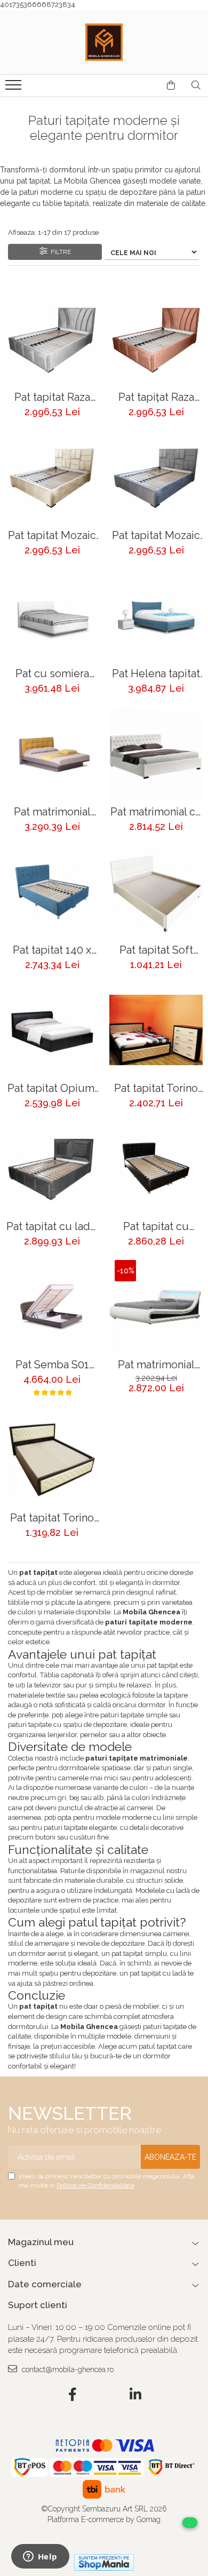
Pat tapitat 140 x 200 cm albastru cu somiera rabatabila (52, 950)
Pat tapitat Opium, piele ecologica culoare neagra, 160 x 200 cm (52, 1088)
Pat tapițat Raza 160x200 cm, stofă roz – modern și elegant (156, 397)
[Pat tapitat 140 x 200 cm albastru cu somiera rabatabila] (52, 892)
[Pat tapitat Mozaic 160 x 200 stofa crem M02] (52, 477)
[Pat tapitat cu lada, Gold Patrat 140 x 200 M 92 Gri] (52, 1168)
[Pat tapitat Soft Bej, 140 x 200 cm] (156, 892)
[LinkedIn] (136, 2395)
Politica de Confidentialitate (95, 2185)
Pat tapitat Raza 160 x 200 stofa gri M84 (52, 397)
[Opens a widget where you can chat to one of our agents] (40, 2557)
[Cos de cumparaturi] (171, 85)
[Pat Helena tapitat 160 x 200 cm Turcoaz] (156, 616)
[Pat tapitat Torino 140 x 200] (52, 1460)
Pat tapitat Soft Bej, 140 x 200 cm (156, 950)
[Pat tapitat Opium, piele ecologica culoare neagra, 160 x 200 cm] (52, 1030)
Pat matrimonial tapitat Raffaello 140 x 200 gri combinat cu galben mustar (52, 812)
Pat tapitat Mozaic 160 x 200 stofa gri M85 (156, 536)
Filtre (59, 252)
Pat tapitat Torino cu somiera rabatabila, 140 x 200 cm (156, 1088)
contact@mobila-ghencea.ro (67, 2369)
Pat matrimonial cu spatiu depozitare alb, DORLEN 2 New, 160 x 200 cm (156, 812)
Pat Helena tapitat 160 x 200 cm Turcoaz (156, 674)
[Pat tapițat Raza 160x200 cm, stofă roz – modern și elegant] (156, 339)
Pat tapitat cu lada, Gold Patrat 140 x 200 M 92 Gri (52, 1227)
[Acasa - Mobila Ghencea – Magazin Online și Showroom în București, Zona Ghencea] (104, 42)
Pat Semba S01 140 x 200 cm (52, 1365)
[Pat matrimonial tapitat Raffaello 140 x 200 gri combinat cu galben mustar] (52, 754)
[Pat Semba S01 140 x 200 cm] (52, 1307)
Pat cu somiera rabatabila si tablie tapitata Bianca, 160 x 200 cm (52, 674)
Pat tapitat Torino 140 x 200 (52, 1518)
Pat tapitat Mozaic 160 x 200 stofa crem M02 (52, 536)
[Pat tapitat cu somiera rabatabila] (156, 1168)
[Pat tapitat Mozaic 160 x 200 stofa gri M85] (156, 477)
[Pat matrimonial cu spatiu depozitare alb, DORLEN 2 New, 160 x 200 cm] (156, 754)
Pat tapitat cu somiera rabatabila (156, 1227)
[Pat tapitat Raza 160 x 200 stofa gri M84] (52, 339)
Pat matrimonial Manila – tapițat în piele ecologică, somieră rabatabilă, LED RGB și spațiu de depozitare (156, 1365)
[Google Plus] (104, 2395)
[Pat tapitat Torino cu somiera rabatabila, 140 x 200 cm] (156, 1030)
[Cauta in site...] (196, 85)
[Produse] (15, 88)
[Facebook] (73, 2395)
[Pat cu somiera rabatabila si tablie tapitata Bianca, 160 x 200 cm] (52, 616)
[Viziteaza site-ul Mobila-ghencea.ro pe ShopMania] (104, 2562)
